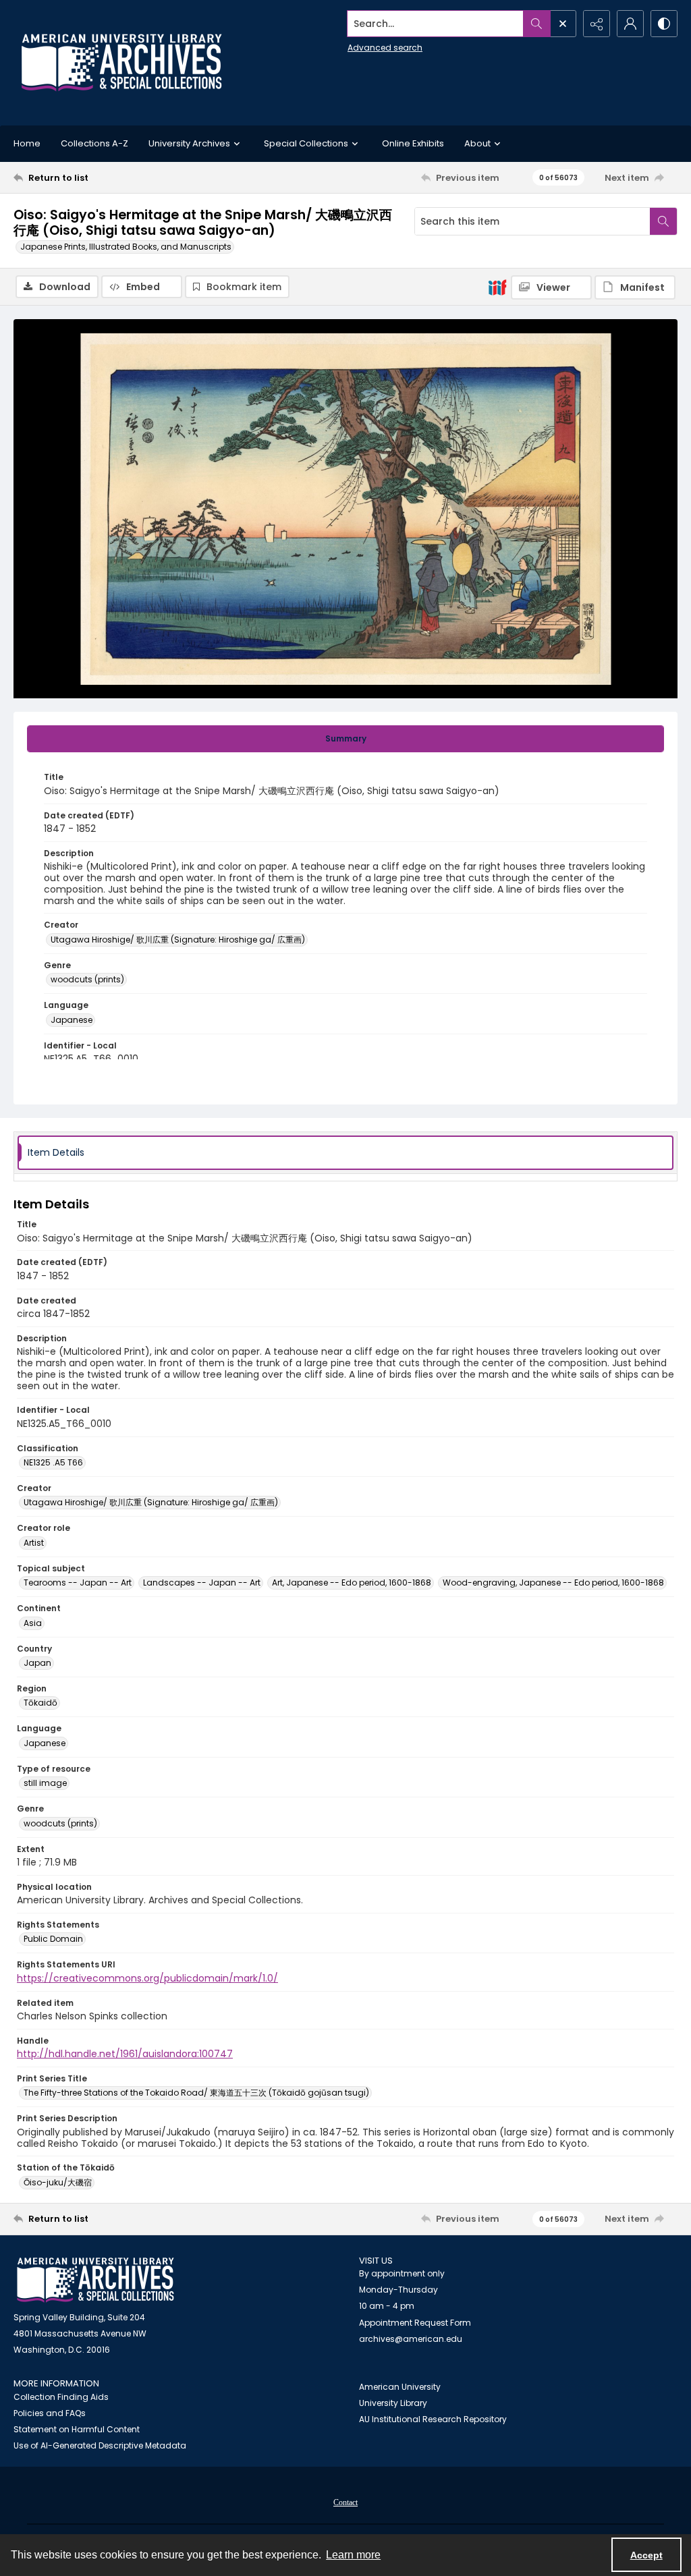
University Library (393, 2403)
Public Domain (53, 1939)
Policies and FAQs (50, 2413)
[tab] (345, 739)
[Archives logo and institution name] (121, 63)
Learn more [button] (353, 2555)
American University (400, 2387)
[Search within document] (663, 221)
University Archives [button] (189, 143)
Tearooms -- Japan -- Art (78, 1583)
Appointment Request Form (415, 2323)
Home (27, 143)
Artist (34, 1543)
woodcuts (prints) (87, 979)
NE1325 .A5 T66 (53, 1462)
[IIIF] (497, 287)
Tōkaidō (40, 1703)
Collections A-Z (94, 143)
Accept (646, 2555)
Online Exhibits (413, 143)
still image (45, 1783)
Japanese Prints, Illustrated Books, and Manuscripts (126, 247)
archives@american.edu (411, 2339)
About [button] (477, 143)
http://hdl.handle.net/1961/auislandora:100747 (125, 2054)
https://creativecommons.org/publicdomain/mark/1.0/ (147, 1978)
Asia (33, 1623)
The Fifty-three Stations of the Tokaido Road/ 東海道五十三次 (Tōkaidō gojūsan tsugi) (196, 2093)
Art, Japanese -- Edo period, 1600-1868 (352, 1583)
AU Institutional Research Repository (433, 2419)
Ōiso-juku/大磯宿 (58, 2182)
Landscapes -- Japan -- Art (202, 1583)
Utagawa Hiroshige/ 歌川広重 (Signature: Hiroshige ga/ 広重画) (178, 940)
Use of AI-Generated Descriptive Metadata (100, 2445)
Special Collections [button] (306, 143)
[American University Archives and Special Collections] (95, 2280)
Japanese (72, 1020)
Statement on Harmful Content (77, 2429)
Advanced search (385, 48)
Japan (37, 1663)
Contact (345, 2502)
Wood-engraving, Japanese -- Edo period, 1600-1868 (553, 1583)
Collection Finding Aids (61, 2397)
